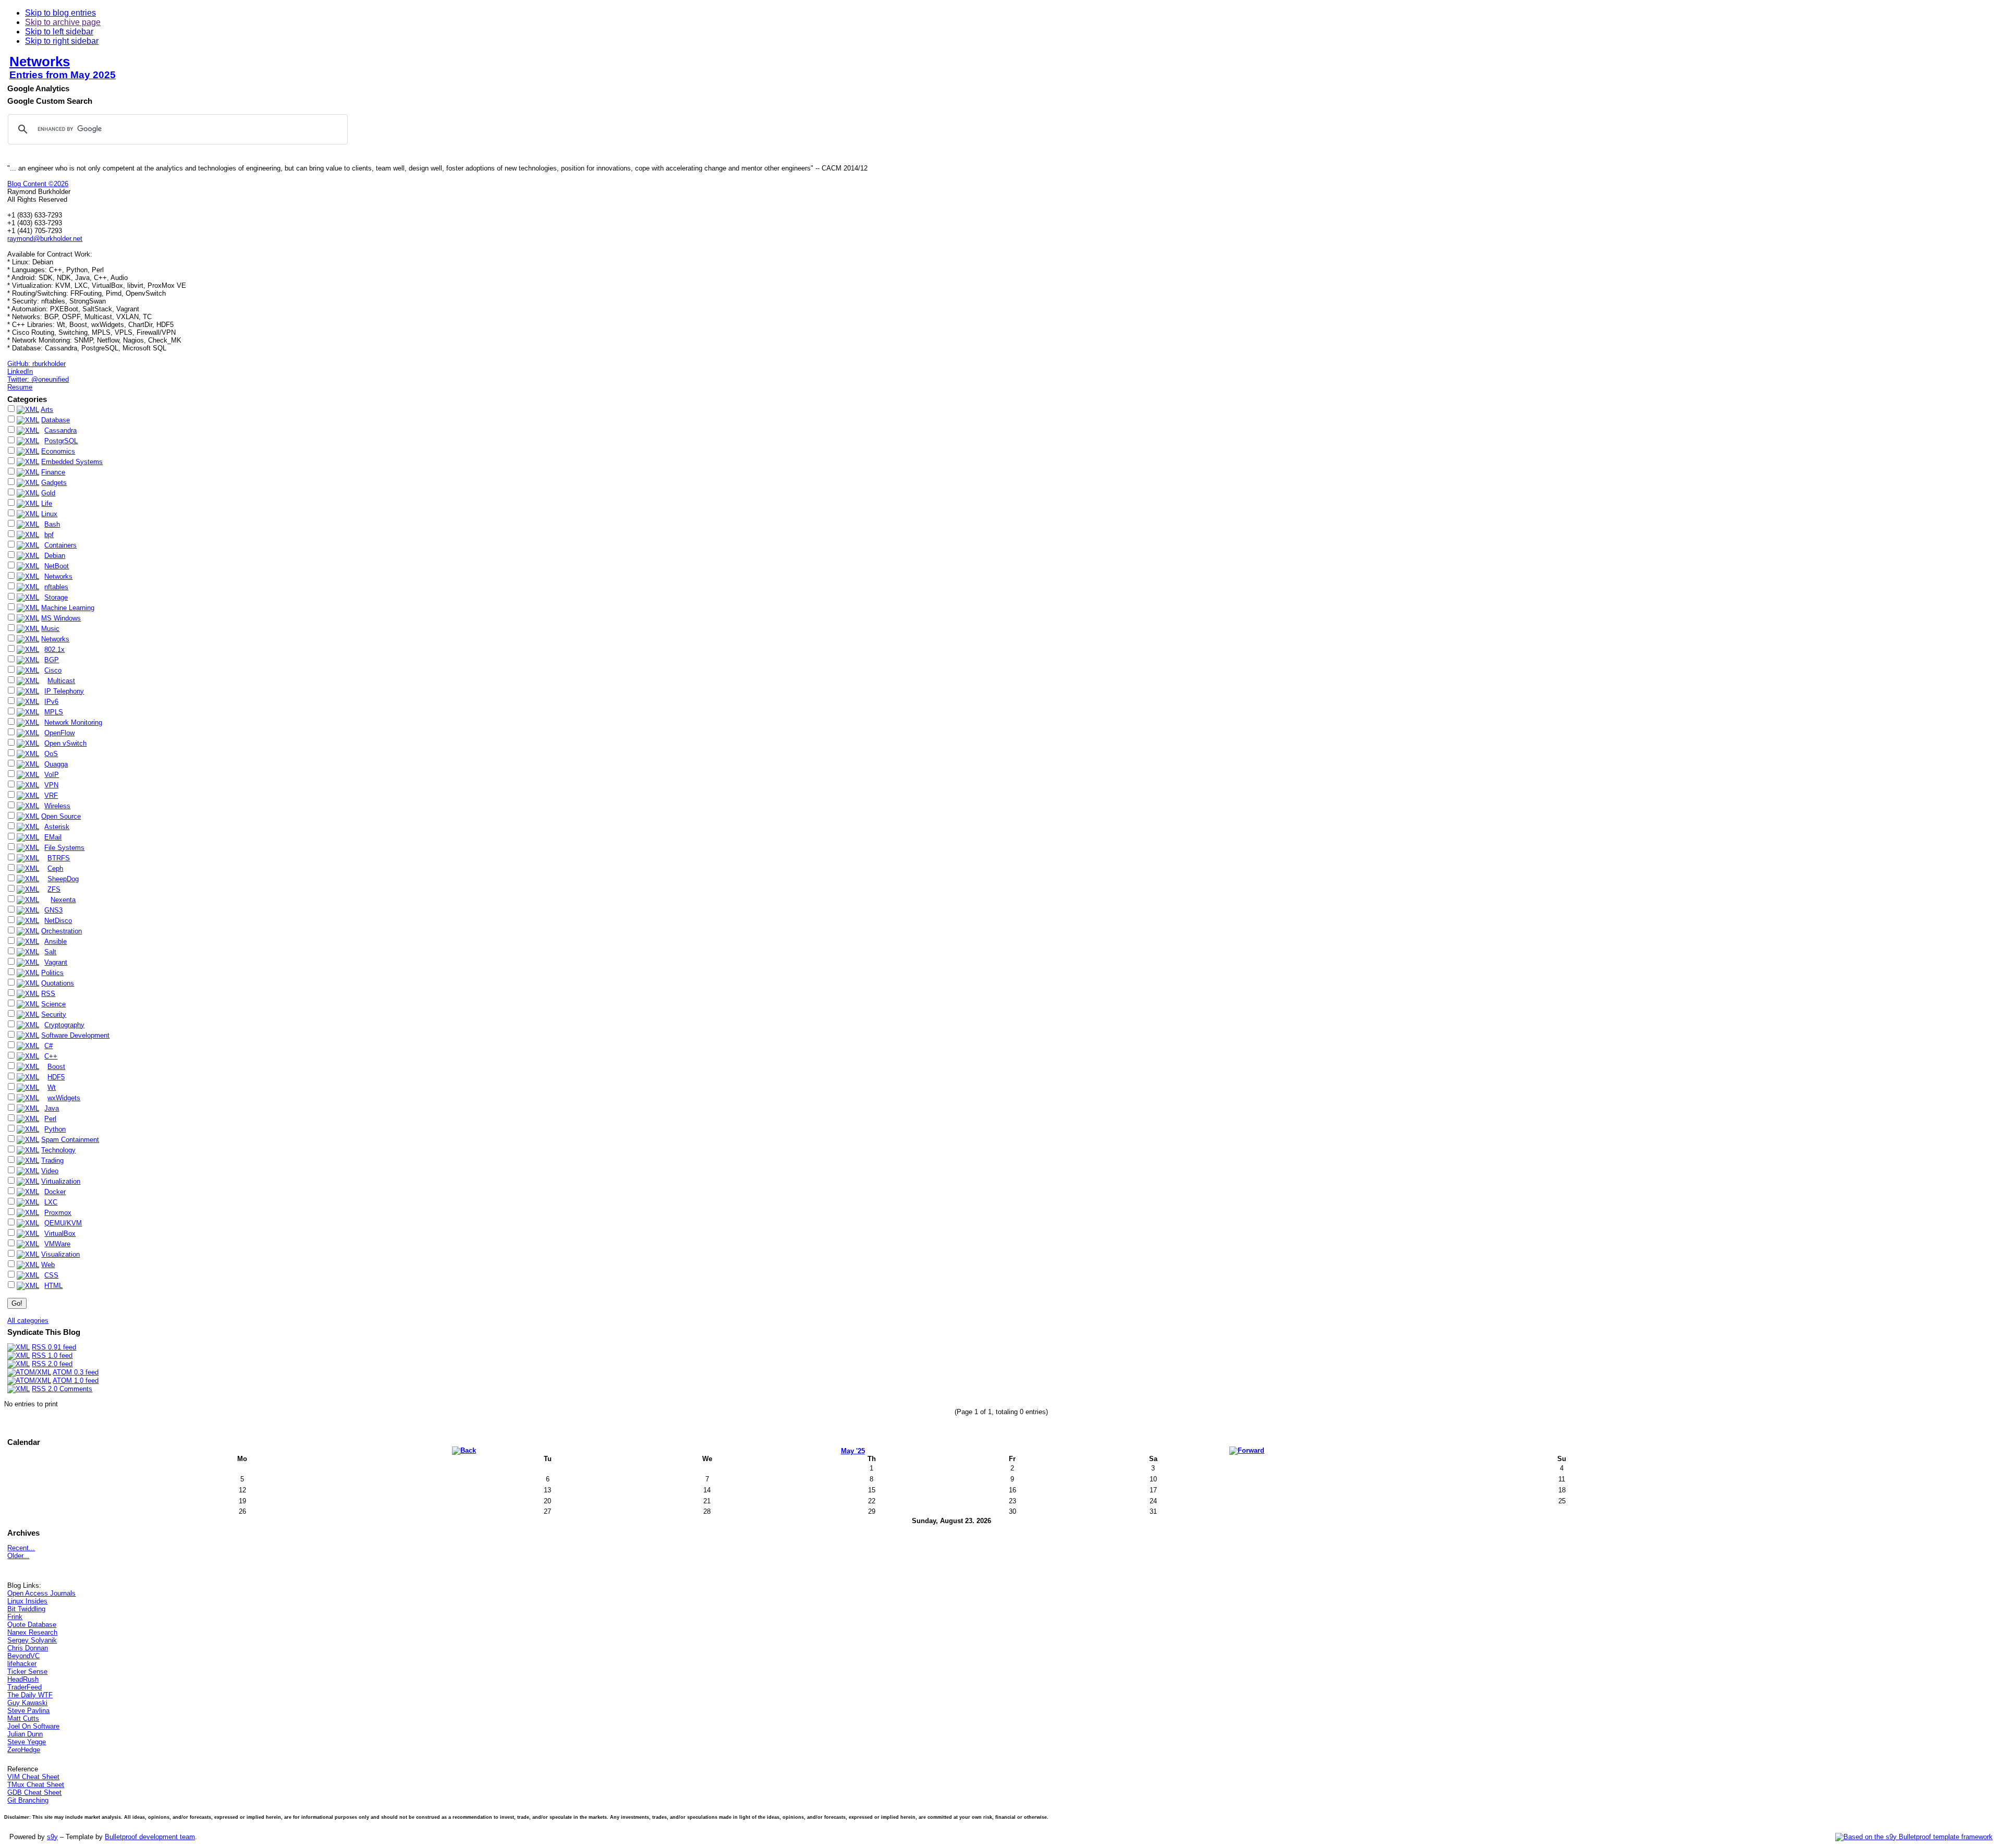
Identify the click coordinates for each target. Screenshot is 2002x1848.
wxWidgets (64, 1098)
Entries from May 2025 (63, 75)
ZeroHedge (24, 1750)
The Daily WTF (30, 1695)
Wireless (57, 806)
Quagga (56, 764)
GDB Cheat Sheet (34, 1792)
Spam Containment (70, 1140)
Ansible (56, 941)
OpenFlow (59, 733)
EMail (53, 837)
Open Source (61, 816)
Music (50, 629)
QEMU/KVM (63, 1223)
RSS (48, 994)
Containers (60, 545)
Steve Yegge (27, 1742)
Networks (40, 62)
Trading (52, 1160)
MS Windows (61, 618)
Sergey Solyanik (32, 1640)
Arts (47, 410)
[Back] (464, 1450)
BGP (52, 660)
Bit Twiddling (26, 1609)
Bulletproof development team (150, 1837)
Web (48, 1265)
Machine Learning (68, 608)
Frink (15, 1617)
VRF (51, 795)
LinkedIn (20, 372)
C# (48, 1046)
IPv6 (51, 702)
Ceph (55, 868)
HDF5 (56, 1077)
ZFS (54, 889)
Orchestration (62, 931)
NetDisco (58, 921)
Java (52, 1108)
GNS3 (53, 910)
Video (50, 1171)
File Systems (64, 848)
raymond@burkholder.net (45, 239)
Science (53, 1004)
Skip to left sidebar (59, 32)
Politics (52, 973)
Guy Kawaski (27, 1703)
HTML (53, 1286)
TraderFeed (25, 1687)
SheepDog (63, 879)
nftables (56, 587)
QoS (51, 754)
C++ (51, 1056)
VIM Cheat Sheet (33, 1777)
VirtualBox (60, 1233)
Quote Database (32, 1625)
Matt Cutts (23, 1718)
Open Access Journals (41, 1593)
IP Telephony (64, 691)
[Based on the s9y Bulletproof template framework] (1914, 1837)
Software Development (75, 1035)
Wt (52, 1087)
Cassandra (60, 430)
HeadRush (23, 1679)
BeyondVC (23, 1656)
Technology (58, 1150)
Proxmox (58, 1213)
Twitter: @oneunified (38, 379)
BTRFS (59, 858)
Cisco (53, 670)
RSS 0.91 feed (54, 1347)
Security (54, 1014)
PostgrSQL (61, 441)
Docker (55, 1192)
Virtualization (61, 1181)
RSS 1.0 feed (52, 1355)
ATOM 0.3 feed (76, 1372)
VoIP (52, 775)
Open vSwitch (65, 743)
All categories (28, 1321)
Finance (53, 472)
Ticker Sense (27, 1671)
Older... (18, 1556)
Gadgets (54, 483)
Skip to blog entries (60, 13)
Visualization (60, 1254)
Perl (50, 1119)
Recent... (21, 1548)
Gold (48, 493)
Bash (52, 524)
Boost (56, 1067)
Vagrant (56, 962)
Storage (56, 597)
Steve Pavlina (28, 1711)
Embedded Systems (72, 462)
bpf (49, 535)
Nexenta (63, 900)
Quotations (58, 983)
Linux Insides (27, 1601)
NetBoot (57, 566)
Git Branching (28, 1800)
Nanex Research (32, 1632)
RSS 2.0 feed (52, 1364)
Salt (50, 952)
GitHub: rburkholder (36, 364)
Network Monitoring (73, 722)
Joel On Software (33, 1726)
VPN (51, 785)
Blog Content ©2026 (38, 184)
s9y (52, 1837)
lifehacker (22, 1664)
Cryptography (64, 1025)
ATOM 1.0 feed (76, 1381)
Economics (58, 451)
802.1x (54, 649)
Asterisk (57, 827)
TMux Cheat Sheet (36, 1785)
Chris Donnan (28, 1648)
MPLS (54, 712)
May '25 (853, 1451)
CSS (51, 1275)
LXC (51, 1202)
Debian (55, 556)
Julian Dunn (25, 1734)
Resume (20, 387)
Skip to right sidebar (62, 41)
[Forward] (1247, 1450)
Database (56, 420)
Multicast (61, 681)
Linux (49, 514)
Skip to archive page (63, 22)
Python (55, 1129)
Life (47, 503)
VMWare (57, 1244)
